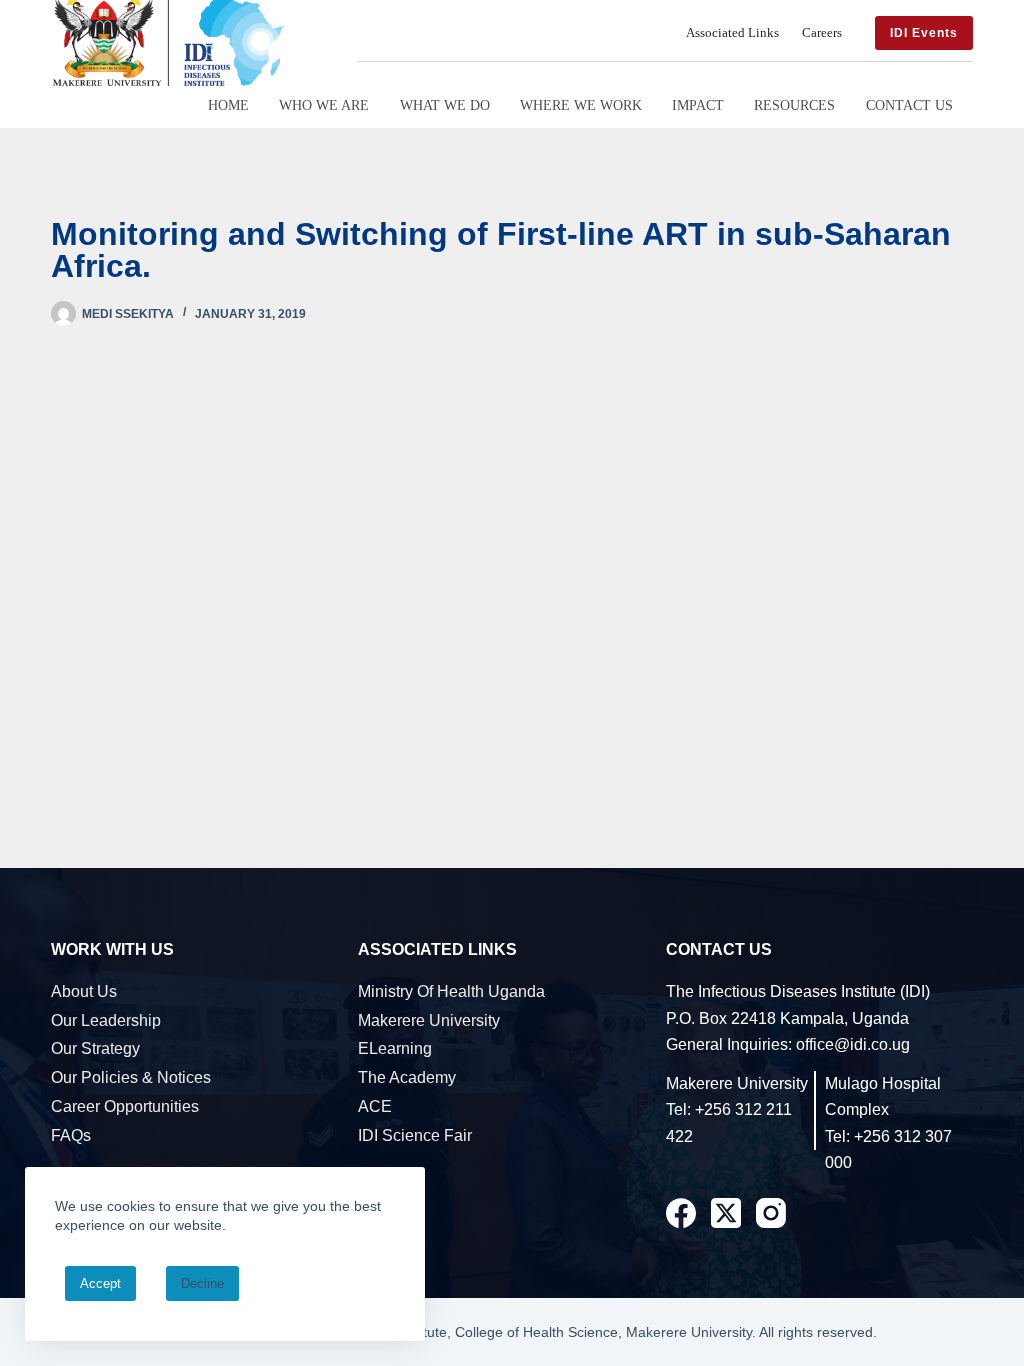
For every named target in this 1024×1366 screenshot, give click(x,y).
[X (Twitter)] (726, 1213)
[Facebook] (681, 1213)
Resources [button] (794, 105)
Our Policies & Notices (131, 1077)
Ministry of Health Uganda (451, 991)
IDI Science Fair (415, 1135)
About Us (84, 991)
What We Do (445, 105)
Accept (100, 1283)
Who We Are (324, 105)
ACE (375, 1106)
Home (228, 105)
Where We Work (581, 105)
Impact (698, 105)
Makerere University (429, 1020)
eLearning (395, 1048)
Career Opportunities (125, 1106)
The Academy (407, 1077)
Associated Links (732, 33)
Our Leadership (106, 1020)
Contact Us (909, 105)
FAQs (71, 1135)
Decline (202, 1283)
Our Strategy (95, 1048)
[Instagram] (771, 1213)
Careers (822, 33)
